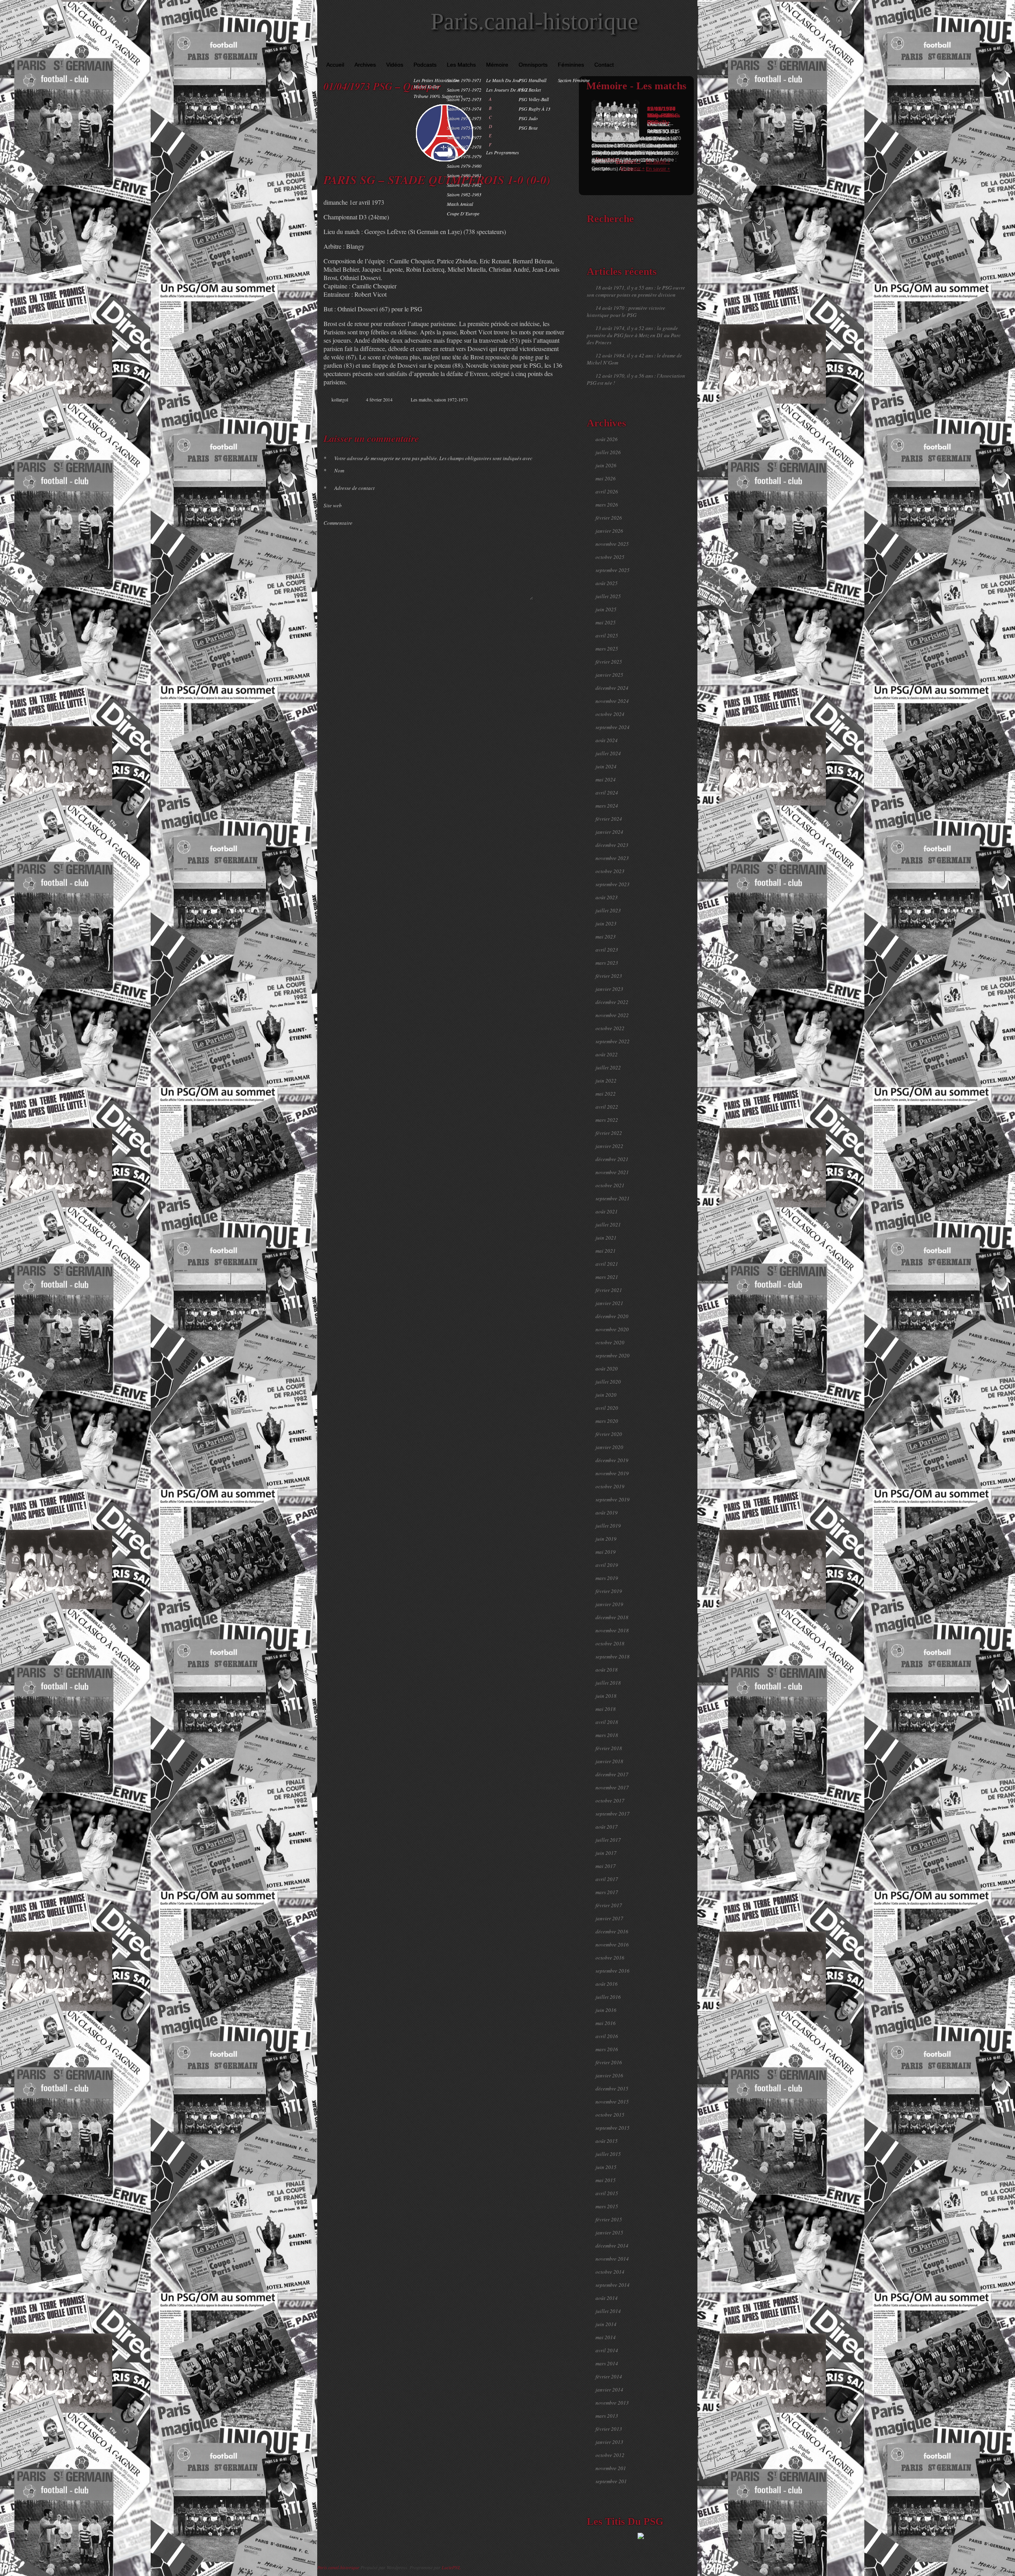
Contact (604, 65)
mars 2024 (607, 806)
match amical (460, 204)
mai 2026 (606, 478)
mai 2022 (606, 1094)
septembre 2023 (613, 884)
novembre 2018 (612, 1630)
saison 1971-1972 (464, 90)
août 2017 (607, 1827)
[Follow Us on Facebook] (666, 52)
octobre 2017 (610, 1801)
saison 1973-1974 (464, 109)
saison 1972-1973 (464, 99)
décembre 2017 (612, 1774)
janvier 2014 (609, 2390)
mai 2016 (606, 2023)
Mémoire (497, 65)
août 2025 (607, 583)
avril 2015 (607, 2193)
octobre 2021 (610, 1185)
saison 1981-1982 (464, 185)
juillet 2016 (608, 1997)
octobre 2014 (610, 2272)
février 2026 (609, 518)
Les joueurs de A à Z (507, 90)
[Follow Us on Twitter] (678, 52)
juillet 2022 (608, 1067)
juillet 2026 (608, 452)
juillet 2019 (608, 1526)
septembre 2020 (613, 1355)
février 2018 (609, 1748)
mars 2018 (607, 1735)
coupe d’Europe (463, 213)
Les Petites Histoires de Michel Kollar (436, 83)
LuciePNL (451, 2567)
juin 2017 (606, 1853)
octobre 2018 (610, 1643)
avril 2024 (607, 793)
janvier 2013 (609, 2442)
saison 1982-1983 (464, 194)
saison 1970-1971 (464, 80)
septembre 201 (611, 2481)
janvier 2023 (609, 989)
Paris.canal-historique (534, 21)
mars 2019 (607, 1578)
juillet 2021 (608, 1225)
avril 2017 (607, 1879)
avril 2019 (607, 1565)
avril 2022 (607, 1107)
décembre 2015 (612, 2088)
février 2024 (609, 819)
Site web (333, 505)
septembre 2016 (613, 1971)
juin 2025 (606, 609)
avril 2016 (607, 2036)
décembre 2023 (612, 845)
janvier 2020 (609, 1447)
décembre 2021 (612, 1159)
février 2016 (609, 2062)
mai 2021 (606, 1251)
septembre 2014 (613, 2285)
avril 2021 (607, 1264)
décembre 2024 (612, 688)
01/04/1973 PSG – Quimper (382, 86)
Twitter (530, 414)
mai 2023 (606, 937)
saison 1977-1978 (464, 147)
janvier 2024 (609, 832)
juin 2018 (606, 1696)
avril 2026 (607, 491)
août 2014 (607, 2298)
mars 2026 (607, 505)
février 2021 (609, 1290)
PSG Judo (528, 118)
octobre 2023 (610, 871)
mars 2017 (607, 1892)
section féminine (574, 80)
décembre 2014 (612, 2246)
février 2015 (609, 2219)
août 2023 (607, 897)
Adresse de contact (349, 488)
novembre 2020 (612, 1329)
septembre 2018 (613, 1657)
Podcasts (425, 65)
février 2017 (609, 1905)
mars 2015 (607, 2206)
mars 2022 (607, 1120)
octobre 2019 (610, 1486)
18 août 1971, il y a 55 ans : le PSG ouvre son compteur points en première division (636, 291)
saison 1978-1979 (464, 156)
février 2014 (609, 2376)
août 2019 (607, 1513)
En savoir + (628, 161)
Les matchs (461, 65)
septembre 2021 (613, 1198)
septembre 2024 (613, 727)
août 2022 (607, 1054)
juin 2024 (606, 766)
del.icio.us (547, 414)
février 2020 (609, 1434)
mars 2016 (607, 2049)
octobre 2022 (610, 1028)
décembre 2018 (612, 1617)
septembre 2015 (613, 2128)
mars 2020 (607, 1421)
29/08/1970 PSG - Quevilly (661, 115)
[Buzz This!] (555, 414)
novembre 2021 (612, 1172)
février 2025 (609, 662)
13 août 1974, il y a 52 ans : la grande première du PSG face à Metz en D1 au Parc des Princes (634, 335)
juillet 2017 (608, 1840)
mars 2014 (607, 2363)
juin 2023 (606, 923)
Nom (334, 470)
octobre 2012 (610, 2455)
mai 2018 (606, 1709)
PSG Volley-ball (534, 99)
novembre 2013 (612, 2403)
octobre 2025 (610, 557)
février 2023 (609, 976)
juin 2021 (606, 1238)
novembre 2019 (612, 1473)
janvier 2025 (609, 675)
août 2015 (607, 2141)
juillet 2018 (608, 1683)
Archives (365, 65)
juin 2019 (606, 1539)
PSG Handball (532, 80)
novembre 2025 (612, 544)
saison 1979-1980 (464, 166)
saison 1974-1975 (464, 118)
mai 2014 (606, 2337)
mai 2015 (606, 2180)
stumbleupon (538, 414)
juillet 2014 (608, 2311)
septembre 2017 (613, 1814)
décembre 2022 (612, 1002)
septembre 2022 (613, 1041)
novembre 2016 (612, 1944)
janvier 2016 (609, 2075)
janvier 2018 (609, 1761)
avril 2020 (607, 1408)
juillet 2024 (608, 753)
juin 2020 (606, 1395)
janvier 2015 (609, 2232)
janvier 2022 (609, 1146)
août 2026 (607, 439)
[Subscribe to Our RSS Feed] (689, 52)
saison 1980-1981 (464, 175)
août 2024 (607, 740)
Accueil (335, 65)
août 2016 (607, 1984)
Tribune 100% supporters (438, 96)
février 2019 (609, 1591)
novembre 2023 (612, 858)
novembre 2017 (612, 1787)
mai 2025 (606, 622)
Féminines (571, 65)
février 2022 (609, 1133)
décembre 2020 (612, 1316)
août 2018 (607, 1670)
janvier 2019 (609, 1604)
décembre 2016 (612, 1931)
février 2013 (609, 2429)
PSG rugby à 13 (534, 109)
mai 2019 (606, 1552)
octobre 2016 (610, 1958)
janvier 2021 (609, 1303)
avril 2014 (607, 2350)
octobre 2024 (610, 714)
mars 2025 (607, 649)
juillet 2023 (608, 910)
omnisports (533, 65)
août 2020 (607, 1369)
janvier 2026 (609, 531)
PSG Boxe (528, 128)
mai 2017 (606, 1866)
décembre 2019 (612, 1460)
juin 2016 (606, 2010)
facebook (522, 414)
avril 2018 (607, 1722)
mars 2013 (607, 2416)
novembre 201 (611, 2468)
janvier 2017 (609, 1918)
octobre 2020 (610, 1342)
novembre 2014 (612, 2259)
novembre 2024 (612, 701)
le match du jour (504, 80)
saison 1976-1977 (464, 137)
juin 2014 (606, 2324)
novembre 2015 (612, 2102)
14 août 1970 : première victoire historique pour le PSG (626, 311)
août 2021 (607, 1211)
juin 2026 (606, 465)
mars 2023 (607, 963)
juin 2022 (606, 1081)
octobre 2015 (610, 2115)
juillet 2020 (608, 1382)
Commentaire (338, 523)
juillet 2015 (608, 2154)
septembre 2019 (613, 1499)
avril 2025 (607, 635)
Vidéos (395, 65)
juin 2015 (606, 2167)
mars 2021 (607, 1277)
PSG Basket (530, 90)
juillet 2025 (608, 596)
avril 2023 (607, 950)
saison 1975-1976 (464, 128)
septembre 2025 (613, 570)
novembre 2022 (612, 1015)
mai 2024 (606, 779)
